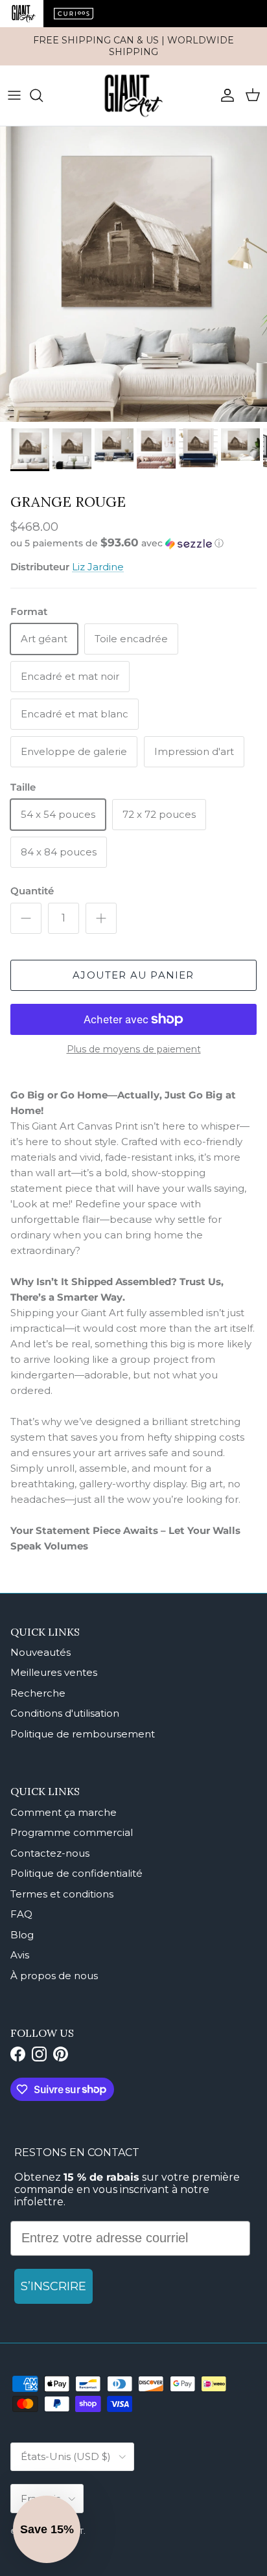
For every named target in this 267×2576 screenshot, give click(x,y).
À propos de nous (54, 1976)
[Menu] (14, 95)
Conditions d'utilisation (65, 1713)
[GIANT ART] (133, 96)
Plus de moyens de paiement (134, 1050)
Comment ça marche (64, 1812)
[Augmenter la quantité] (101, 918)
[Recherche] (43, 95)
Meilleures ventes (54, 1672)
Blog (22, 1935)
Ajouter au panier (133, 975)
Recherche (38, 1693)
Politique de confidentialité (76, 1873)
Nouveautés (41, 1652)
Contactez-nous (50, 1853)
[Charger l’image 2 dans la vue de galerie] (133, 274)
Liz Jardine (98, 567)
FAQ (21, 1914)
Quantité (32, 891)
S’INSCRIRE (53, 2286)
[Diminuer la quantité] (26, 918)
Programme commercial (72, 1832)
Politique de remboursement (83, 1734)
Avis (20, 1955)
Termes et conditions (62, 1894)
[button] (133, 543)
